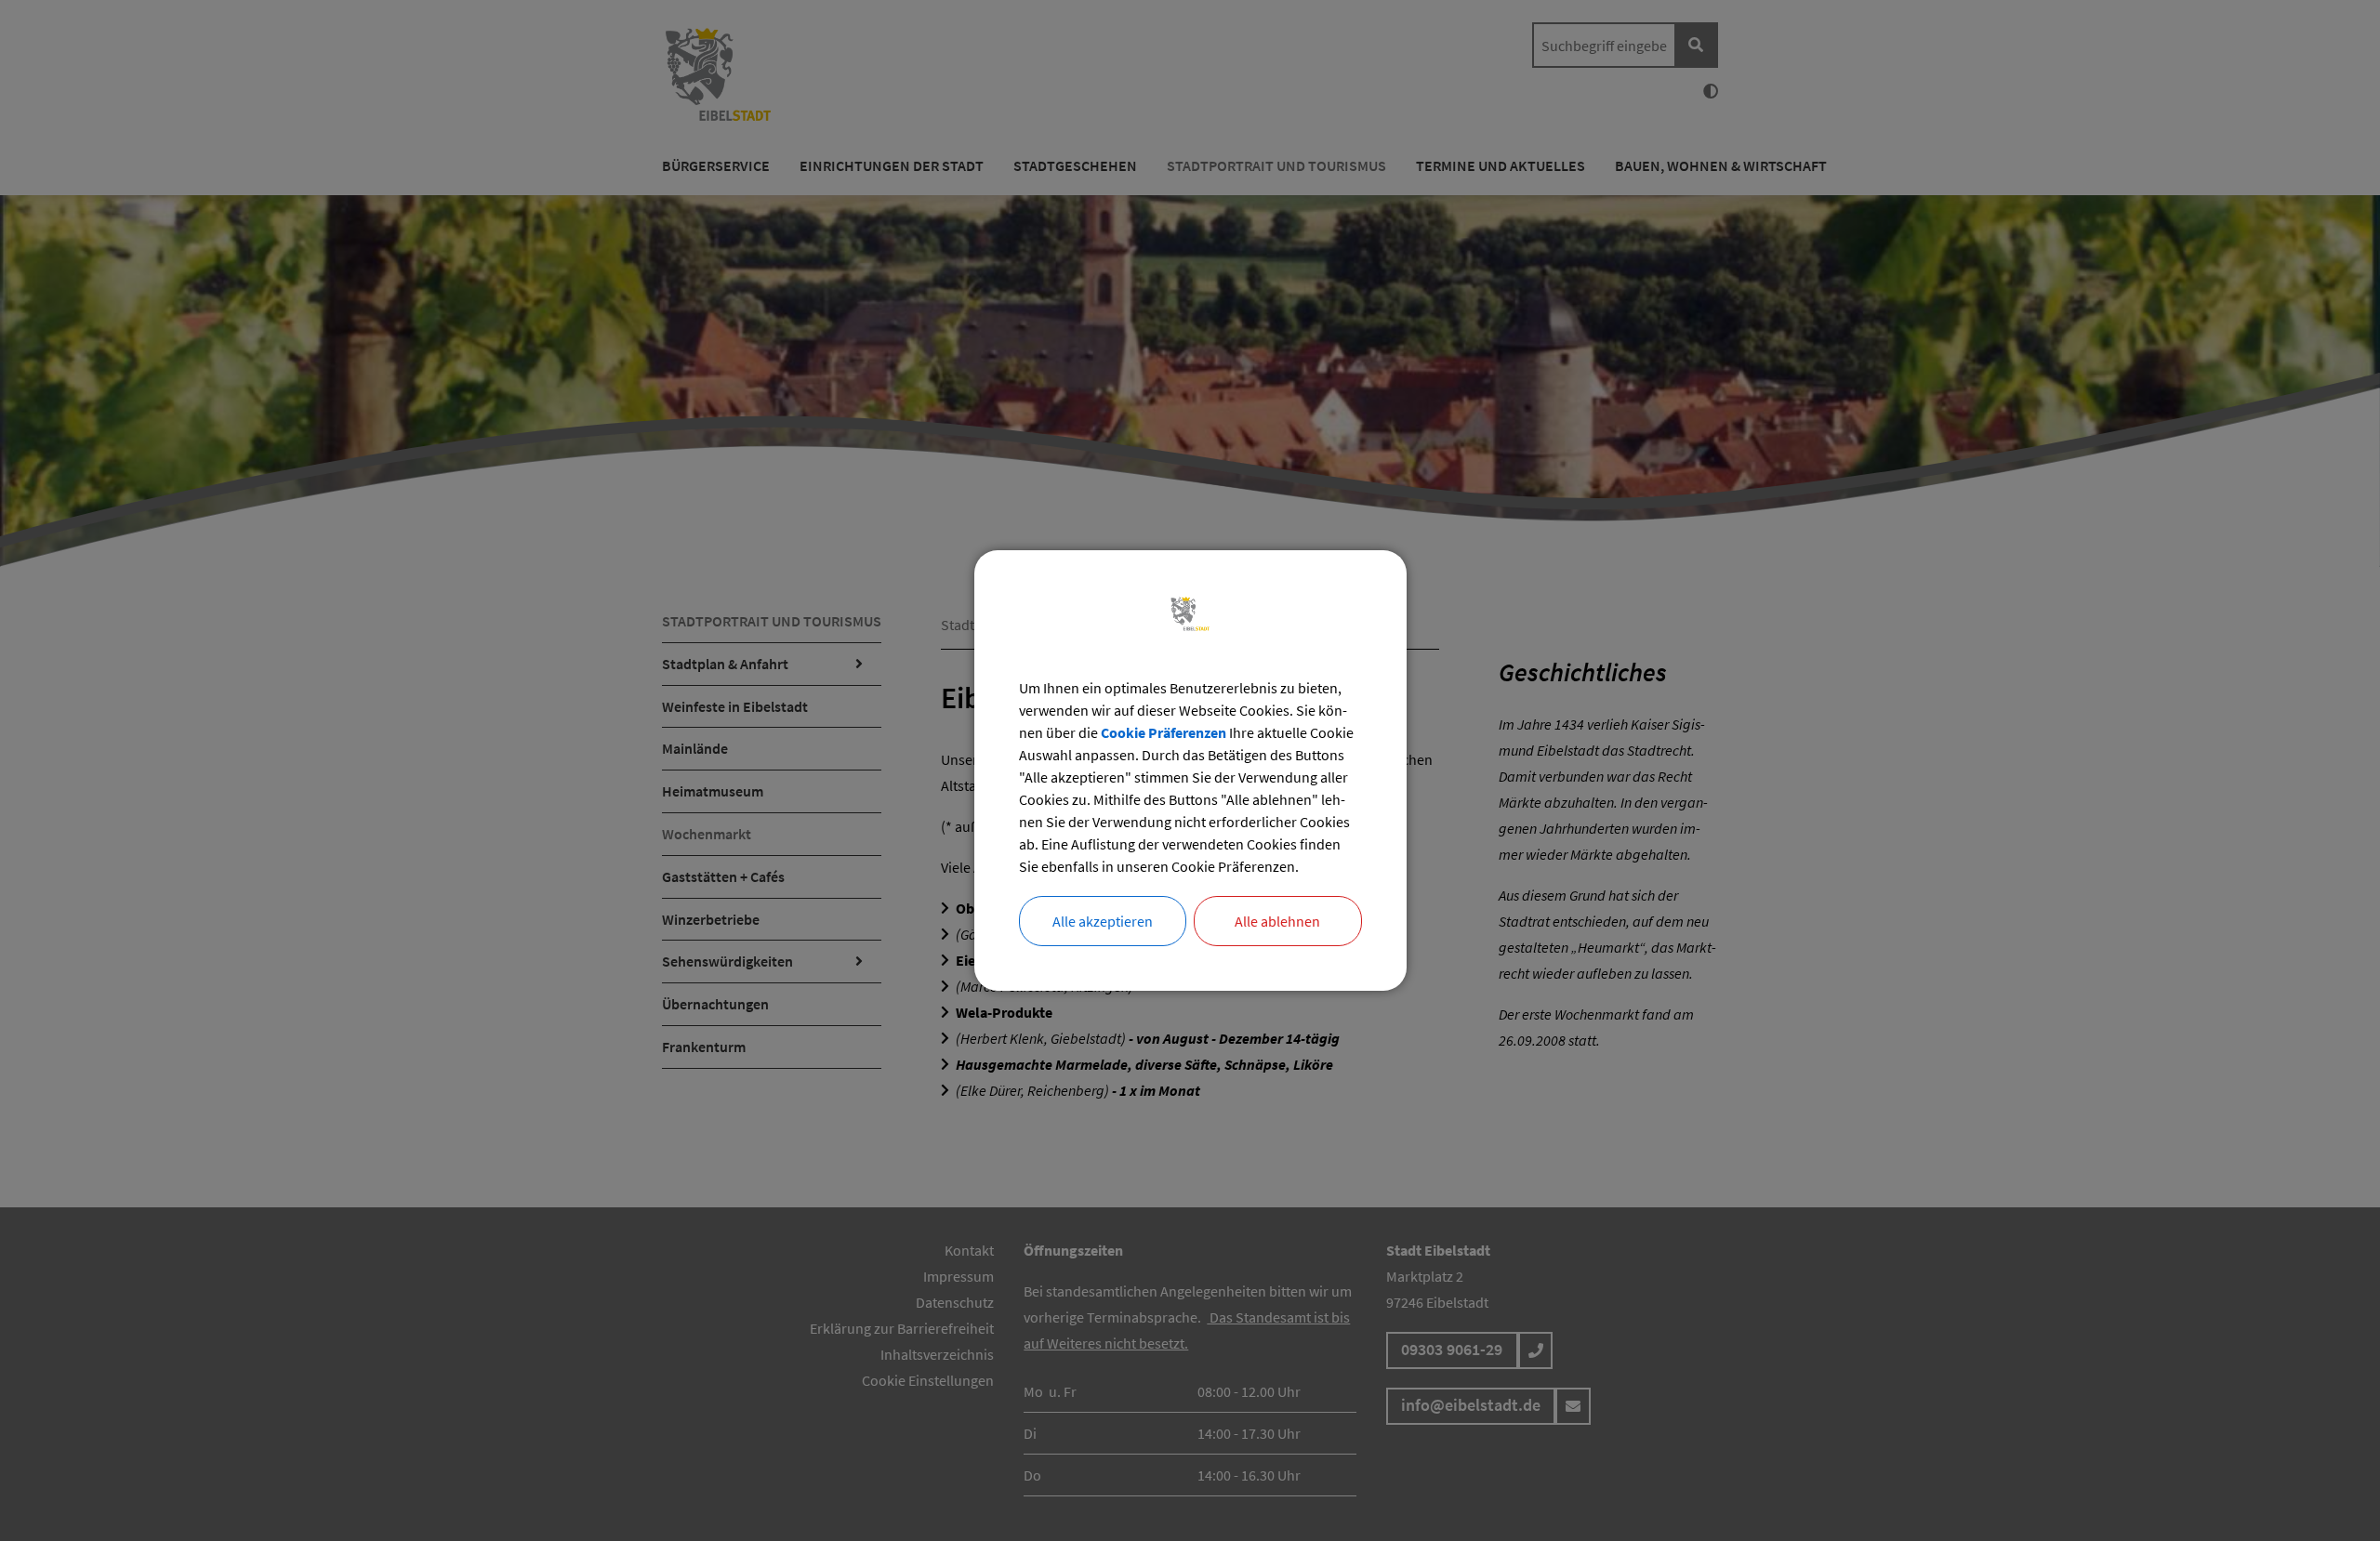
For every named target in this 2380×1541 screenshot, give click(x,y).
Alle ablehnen (1277, 921)
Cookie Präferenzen (1164, 732)
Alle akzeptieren (1103, 921)
